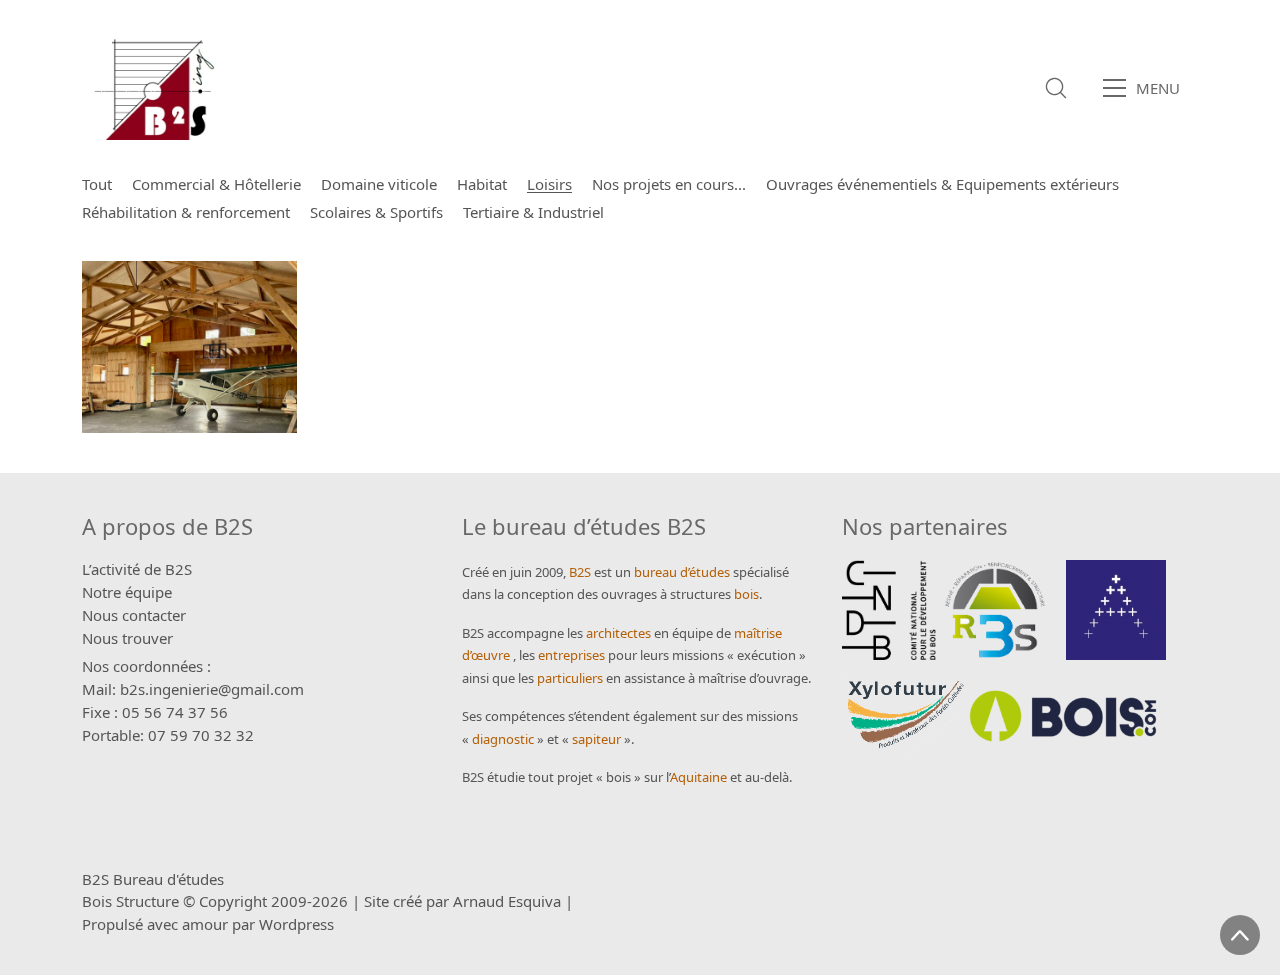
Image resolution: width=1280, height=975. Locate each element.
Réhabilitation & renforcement (186, 212)
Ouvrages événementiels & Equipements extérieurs (942, 184)
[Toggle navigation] (1147, 88)
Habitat (482, 184)
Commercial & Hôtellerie (216, 184)
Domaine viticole (379, 184)
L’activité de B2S (137, 569)
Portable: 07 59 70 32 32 (168, 735)
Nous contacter (134, 615)
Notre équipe (127, 592)
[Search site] (1056, 88)
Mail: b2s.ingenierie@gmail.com (193, 689)
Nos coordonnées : (146, 666)
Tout (97, 184)
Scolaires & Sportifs (376, 212)
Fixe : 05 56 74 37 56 (155, 712)
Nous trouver (127, 638)
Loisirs (549, 184)
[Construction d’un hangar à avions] (189, 347)
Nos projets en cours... (669, 184)
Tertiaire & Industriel (533, 212)
